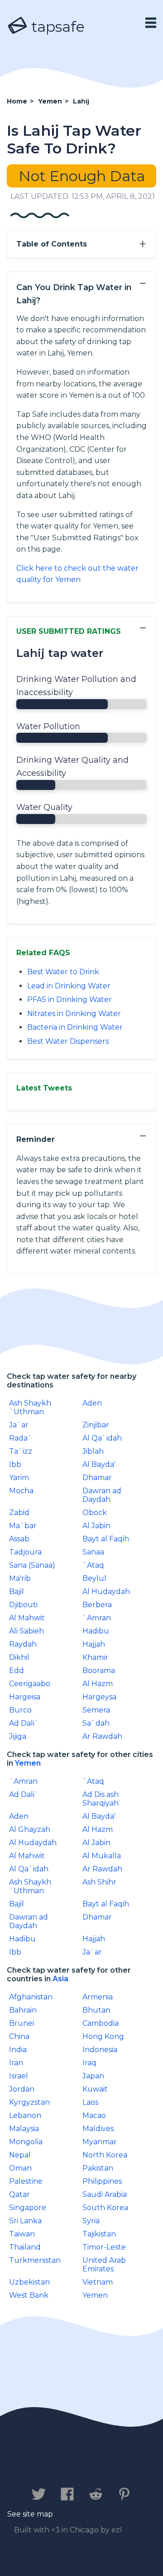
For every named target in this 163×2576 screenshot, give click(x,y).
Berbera (97, 1605)
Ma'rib (20, 1578)
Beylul (94, 1578)
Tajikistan (99, 2234)
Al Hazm (98, 1684)
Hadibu (96, 1631)
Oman (20, 2168)
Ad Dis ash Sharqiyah (101, 1799)
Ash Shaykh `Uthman (30, 1407)
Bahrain (23, 2010)
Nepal (20, 2155)
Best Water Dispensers (68, 1041)
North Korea (105, 2155)
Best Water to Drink (63, 972)
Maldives (98, 2129)
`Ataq (93, 1565)
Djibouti (23, 1605)
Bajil (17, 1591)
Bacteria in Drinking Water (75, 1027)
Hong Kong (103, 2036)
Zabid (19, 1513)
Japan (93, 2076)
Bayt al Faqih (106, 1539)
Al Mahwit (27, 1618)
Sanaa (93, 1552)
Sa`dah (96, 1723)
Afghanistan (31, 1997)
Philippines (102, 2181)
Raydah (23, 1644)
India (18, 2050)
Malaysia (24, 2129)
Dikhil (19, 1657)
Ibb (15, 1464)
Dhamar (97, 1478)
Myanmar (100, 2142)
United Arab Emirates (104, 2265)
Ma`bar (23, 1526)
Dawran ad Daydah (102, 1495)
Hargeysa (99, 1697)
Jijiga (18, 1736)
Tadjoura (25, 1552)
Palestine (26, 2181)
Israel (19, 2076)
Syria (91, 2221)
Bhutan (96, 2010)
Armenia (98, 1997)
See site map (30, 2514)
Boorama (99, 1670)
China (19, 2036)
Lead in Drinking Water (69, 986)
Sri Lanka (25, 2221)
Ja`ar (19, 1425)
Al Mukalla (102, 1856)
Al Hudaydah (106, 1591)
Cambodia (101, 2023)
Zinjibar (96, 1425)
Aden (92, 1403)
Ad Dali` (24, 1723)
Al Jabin (96, 1526)
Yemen (28, 1763)
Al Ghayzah (30, 1829)
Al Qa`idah (102, 1438)
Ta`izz (21, 1451)
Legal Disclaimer (76, 2475)
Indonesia (100, 2050)
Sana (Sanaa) (32, 1565)
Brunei (22, 2023)
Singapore (28, 2208)
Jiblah (93, 1451)
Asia (60, 1979)
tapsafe (56, 27)
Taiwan (22, 2234)
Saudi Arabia (105, 2194)
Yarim (19, 1478)
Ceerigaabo (30, 1684)
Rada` (21, 1438)
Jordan (22, 2089)
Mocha (21, 1491)
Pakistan (98, 2168)
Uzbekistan (29, 2282)
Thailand (25, 2247)
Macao (94, 2115)
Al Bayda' (99, 1464)
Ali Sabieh (26, 1631)
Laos (90, 2102)
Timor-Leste (104, 2247)
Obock (95, 1513)
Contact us (39, 2466)
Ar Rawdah (102, 1736)
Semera (96, 1710)
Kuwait (95, 2089)
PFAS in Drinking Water (70, 999)
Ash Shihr (99, 1882)
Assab (19, 1539)
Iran (16, 2063)
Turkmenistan (35, 2260)
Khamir (95, 1657)
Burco (20, 1710)
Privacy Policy (107, 2466)
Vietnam (98, 2282)
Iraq (89, 2063)
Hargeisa (25, 1697)
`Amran (97, 1618)
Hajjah (94, 1644)
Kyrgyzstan (29, 2102)
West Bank (29, 2295)
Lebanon (25, 2115)
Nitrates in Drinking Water (74, 1014)
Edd (17, 1670)
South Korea (105, 2208)
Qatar (19, 2194)
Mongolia (26, 2142)
